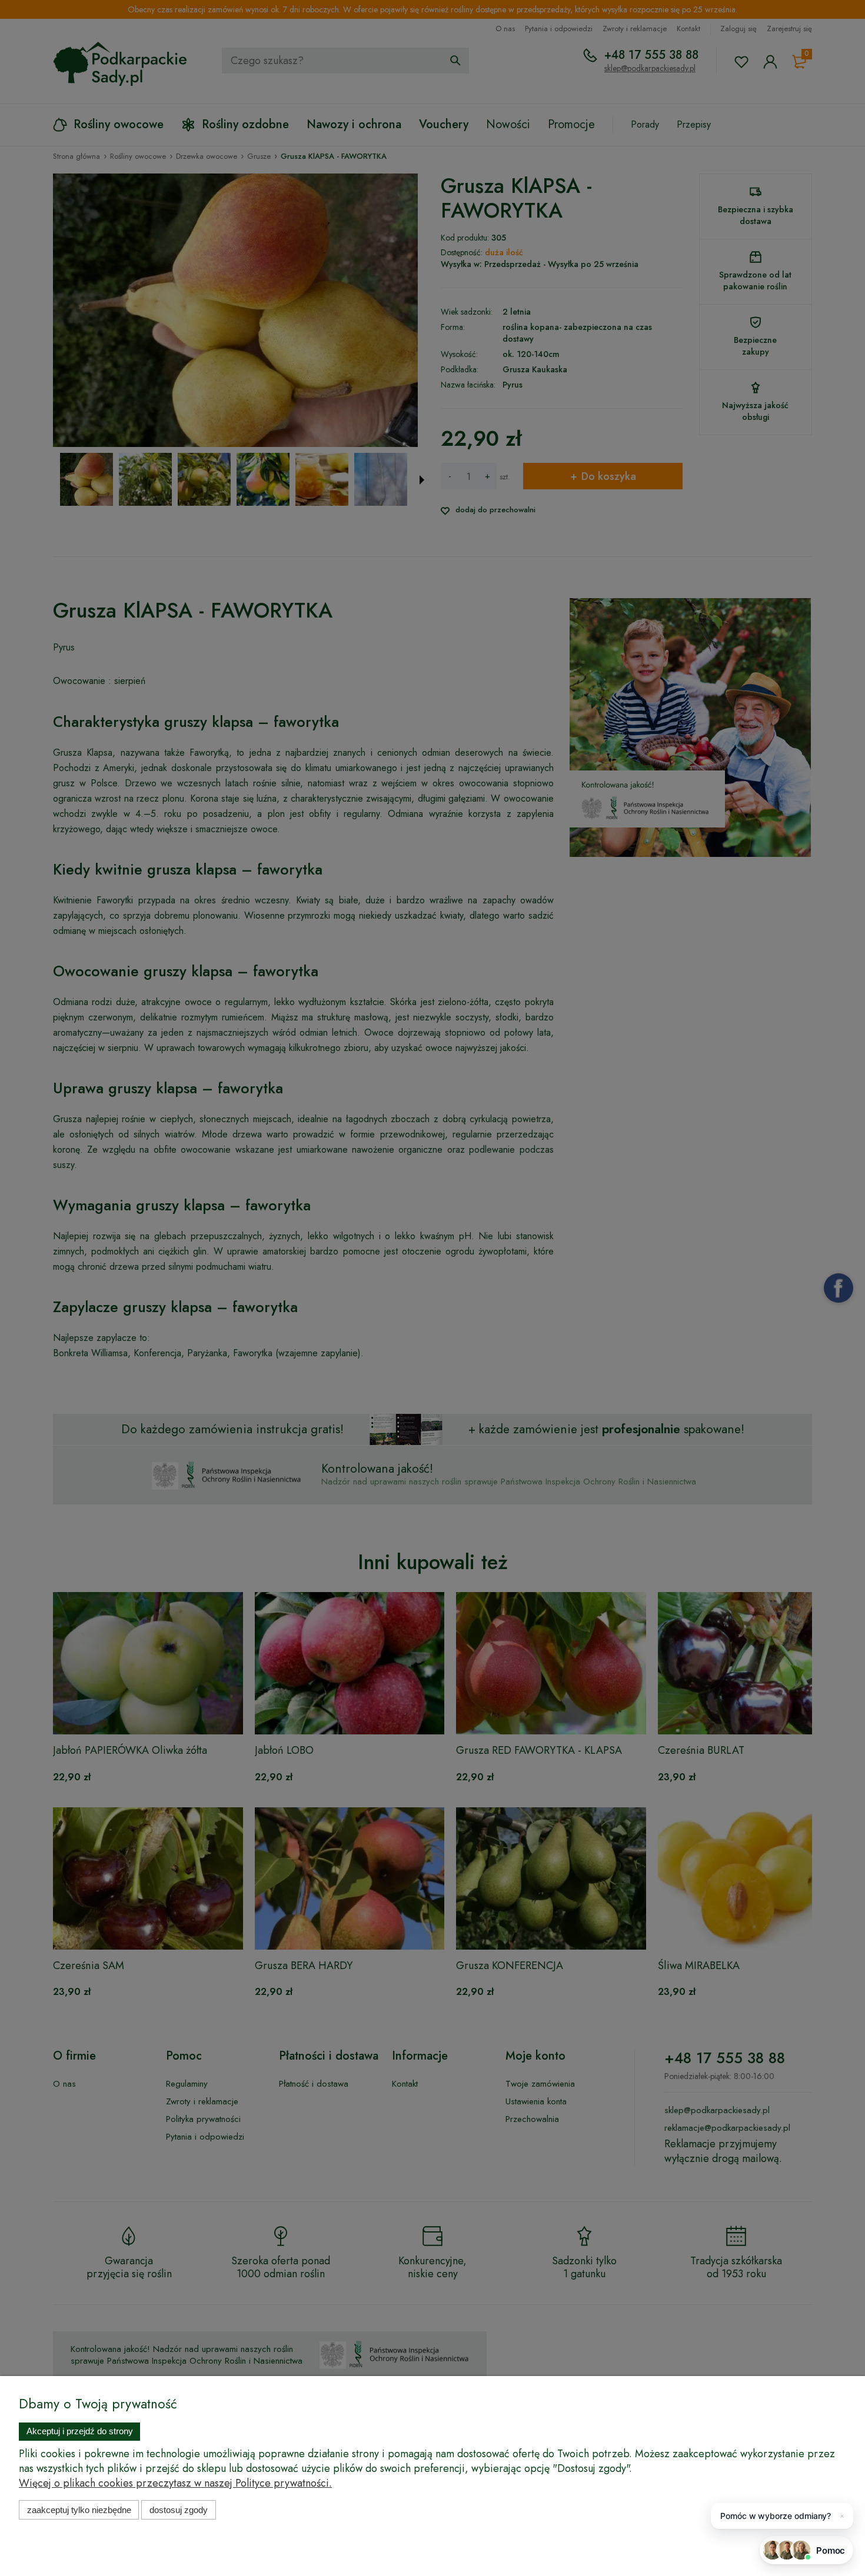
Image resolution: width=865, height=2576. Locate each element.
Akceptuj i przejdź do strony (80, 2431)
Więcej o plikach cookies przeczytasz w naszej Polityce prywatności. (175, 2483)
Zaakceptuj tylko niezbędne (79, 2510)
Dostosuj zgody (179, 2510)
